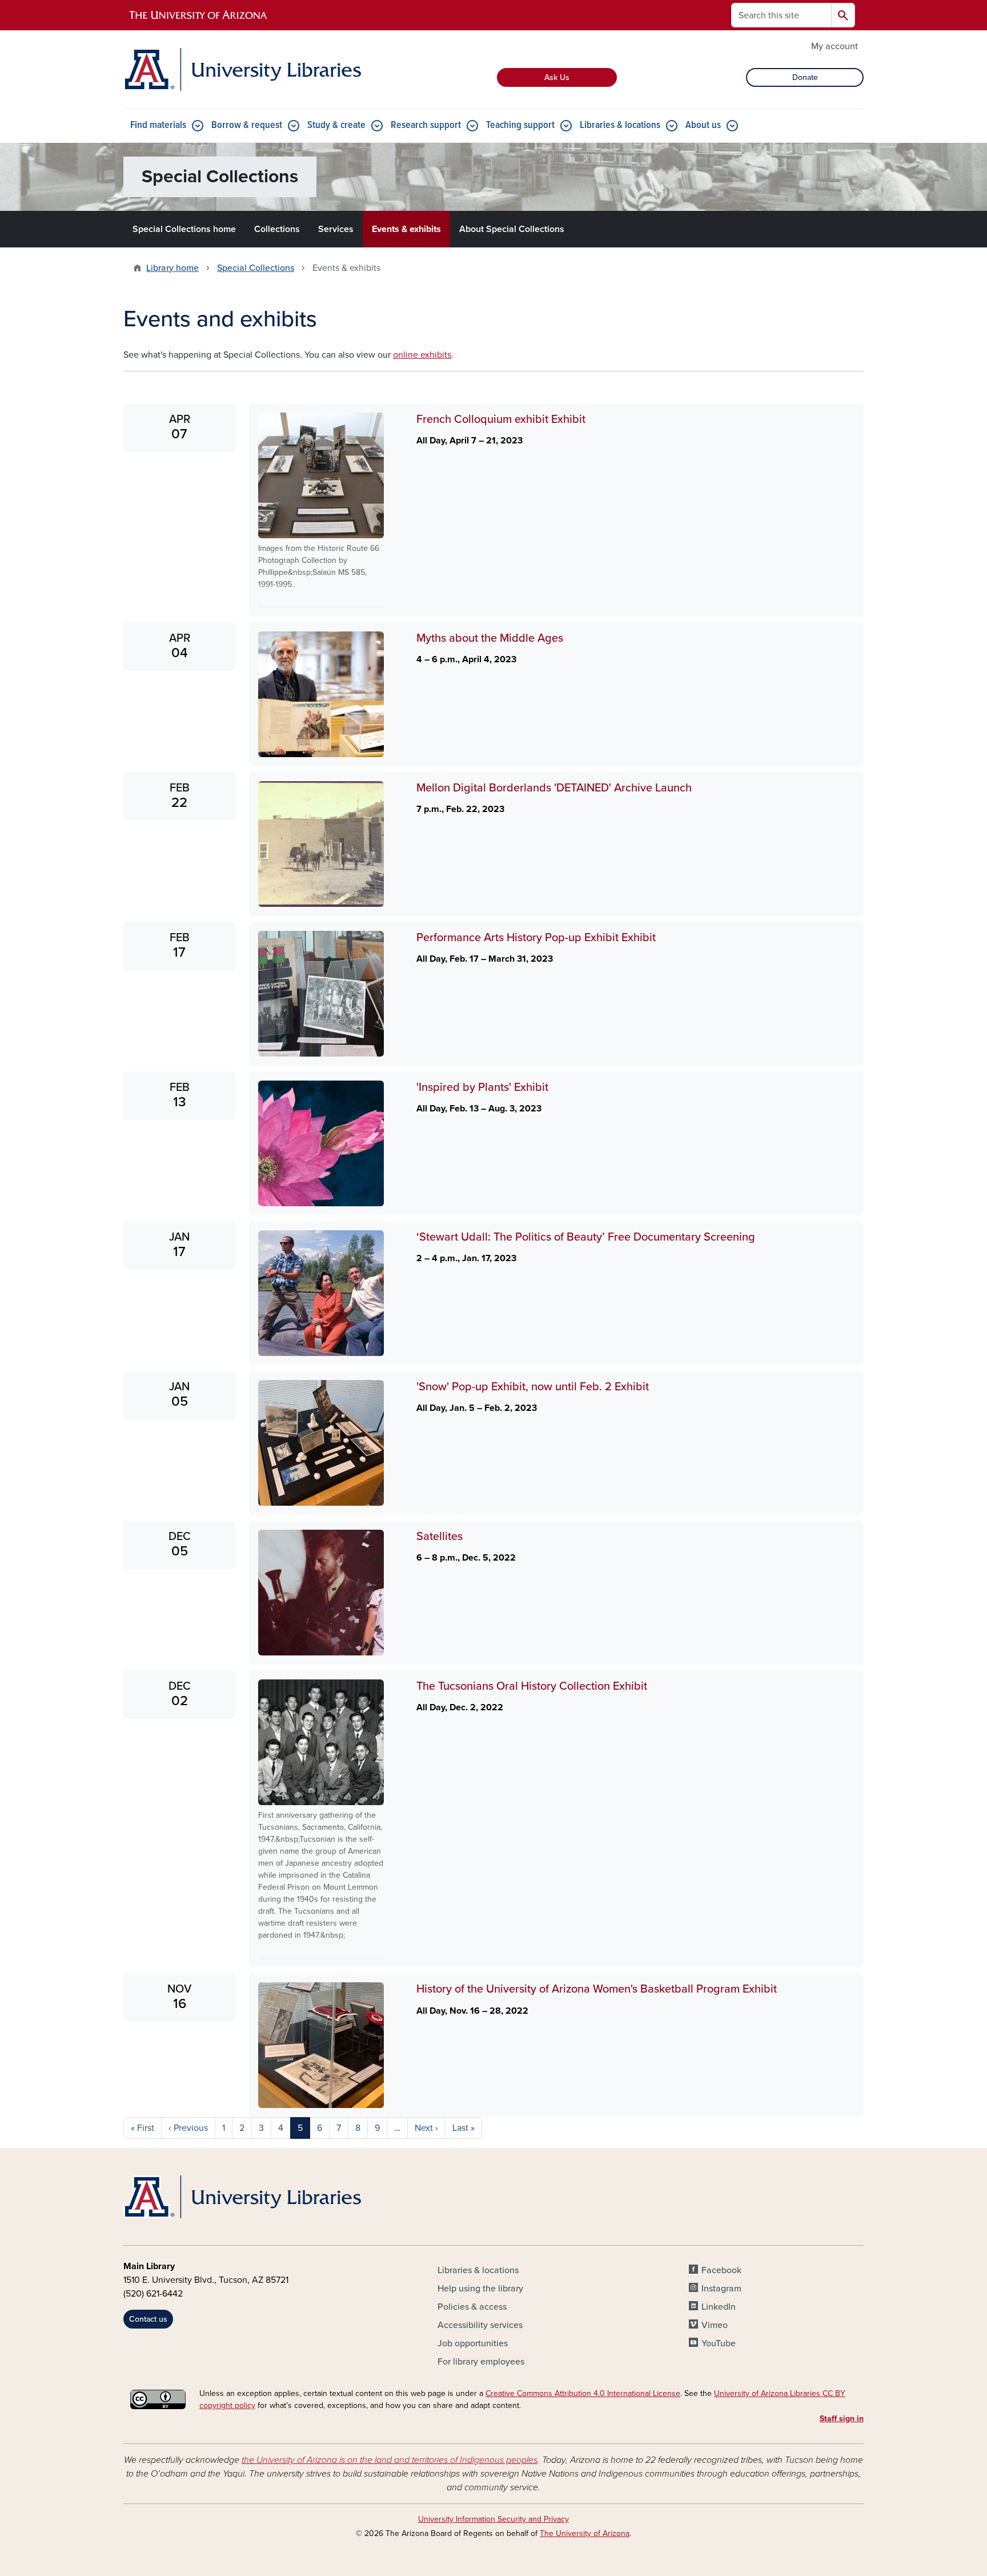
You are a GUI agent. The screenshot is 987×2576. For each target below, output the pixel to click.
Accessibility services (480, 2325)
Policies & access (472, 2307)
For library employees (481, 2362)
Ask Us (557, 77)
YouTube (719, 2343)
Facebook (721, 2270)
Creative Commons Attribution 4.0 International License (583, 2393)
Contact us (148, 2319)
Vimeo (715, 2325)
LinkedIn (719, 2307)
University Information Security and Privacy (493, 2519)
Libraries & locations (620, 125)
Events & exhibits (406, 229)
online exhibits (422, 355)
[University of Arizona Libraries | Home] (242, 69)
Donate (805, 77)
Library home (172, 268)
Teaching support (520, 125)
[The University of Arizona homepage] (199, 15)
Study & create (336, 125)
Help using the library (480, 2289)
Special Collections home (184, 229)
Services (336, 229)
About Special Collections (512, 229)
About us (703, 125)
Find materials (158, 125)
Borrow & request (247, 125)
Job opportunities (473, 2343)
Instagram (721, 2289)
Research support (426, 125)
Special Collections (256, 268)
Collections (277, 229)
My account (834, 46)
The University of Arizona (585, 2533)
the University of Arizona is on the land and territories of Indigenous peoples (390, 2460)
